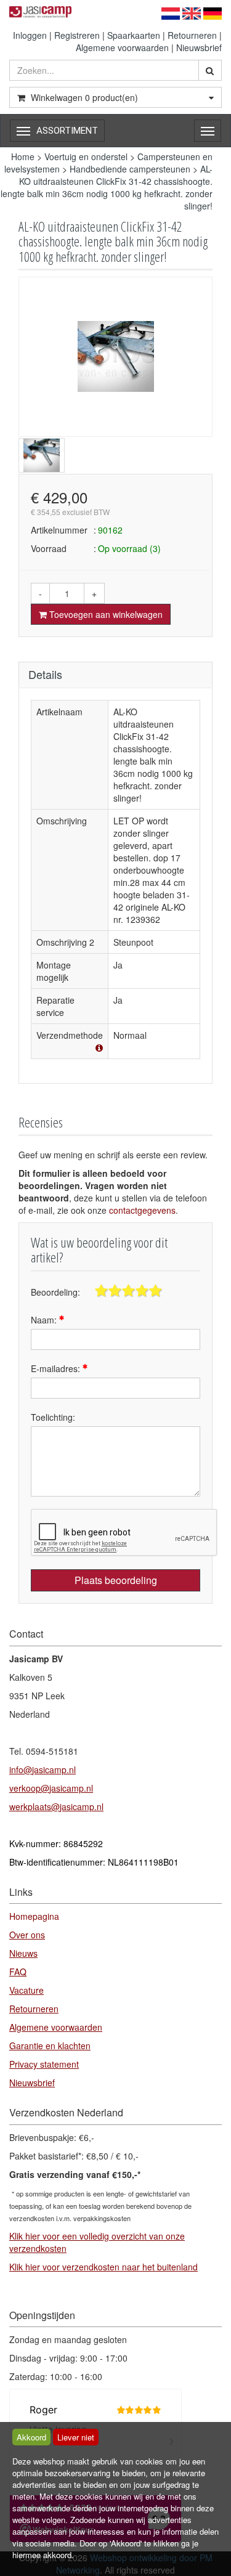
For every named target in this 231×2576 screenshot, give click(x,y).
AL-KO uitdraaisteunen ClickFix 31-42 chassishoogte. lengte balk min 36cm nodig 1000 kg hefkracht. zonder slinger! (107, 187)
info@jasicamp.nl (43, 1769)
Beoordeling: (55, 1292)
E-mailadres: (57, 1368)
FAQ (18, 1972)
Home (23, 156)
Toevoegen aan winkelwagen (105, 614)
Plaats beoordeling (116, 1580)
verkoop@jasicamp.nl (51, 1788)
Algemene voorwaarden (122, 47)
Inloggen (30, 35)
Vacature (26, 1990)
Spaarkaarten (134, 35)
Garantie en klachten (50, 2046)
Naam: (45, 1320)
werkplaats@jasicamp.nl (56, 1806)
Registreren (77, 35)
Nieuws (23, 1953)
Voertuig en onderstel (86, 156)
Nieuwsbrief (199, 47)
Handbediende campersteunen (130, 169)
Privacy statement (44, 2064)
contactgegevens (142, 1210)
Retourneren (192, 35)
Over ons (27, 1935)
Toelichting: (53, 1417)
